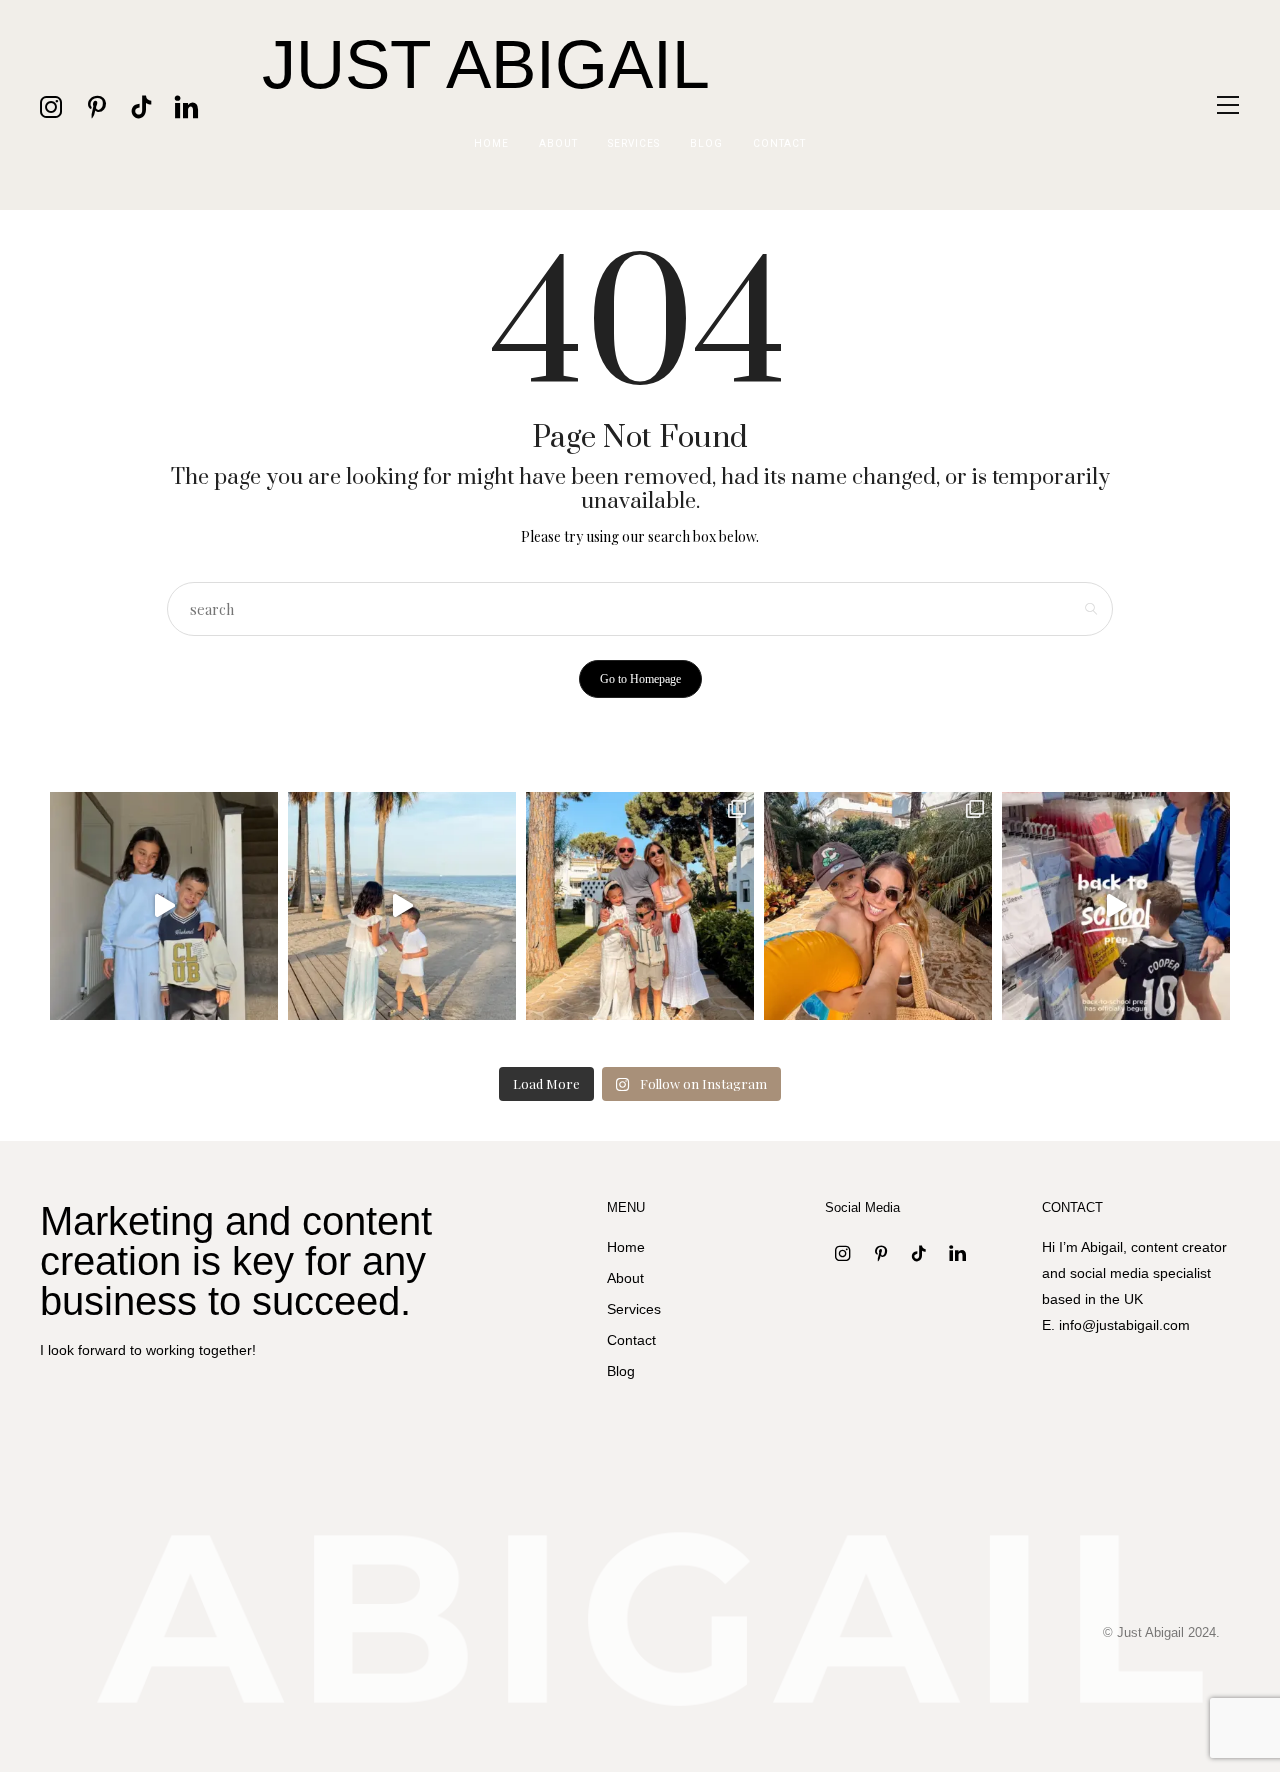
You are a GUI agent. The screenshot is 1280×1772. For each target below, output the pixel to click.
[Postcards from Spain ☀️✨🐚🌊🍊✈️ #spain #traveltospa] (640, 906)
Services (634, 144)
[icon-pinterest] (96, 105)
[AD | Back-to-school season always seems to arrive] (1116, 906)
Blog (706, 144)
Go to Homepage (640, 679)
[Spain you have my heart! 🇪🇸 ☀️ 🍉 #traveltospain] (878, 906)
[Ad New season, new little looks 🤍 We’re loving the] (164, 906)
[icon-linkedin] (186, 105)
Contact (779, 144)
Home (491, 144)
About (558, 144)
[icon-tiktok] (141, 105)
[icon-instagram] (51, 105)
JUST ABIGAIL (486, 64)
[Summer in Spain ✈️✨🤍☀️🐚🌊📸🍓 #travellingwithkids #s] (402, 906)
